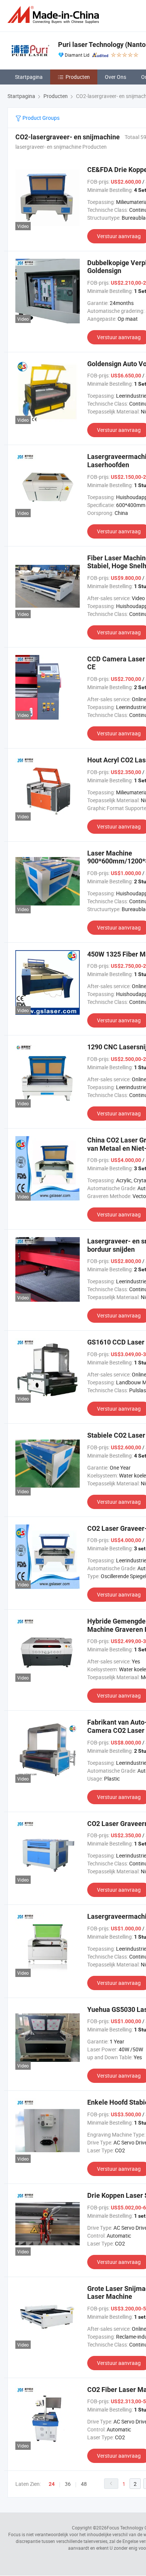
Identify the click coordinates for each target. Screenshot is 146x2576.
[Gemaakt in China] (55, 15)
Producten (78, 77)
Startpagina (29, 77)
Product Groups (40, 118)
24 (52, 2484)
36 (68, 2484)
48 (84, 2484)
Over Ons (115, 77)
